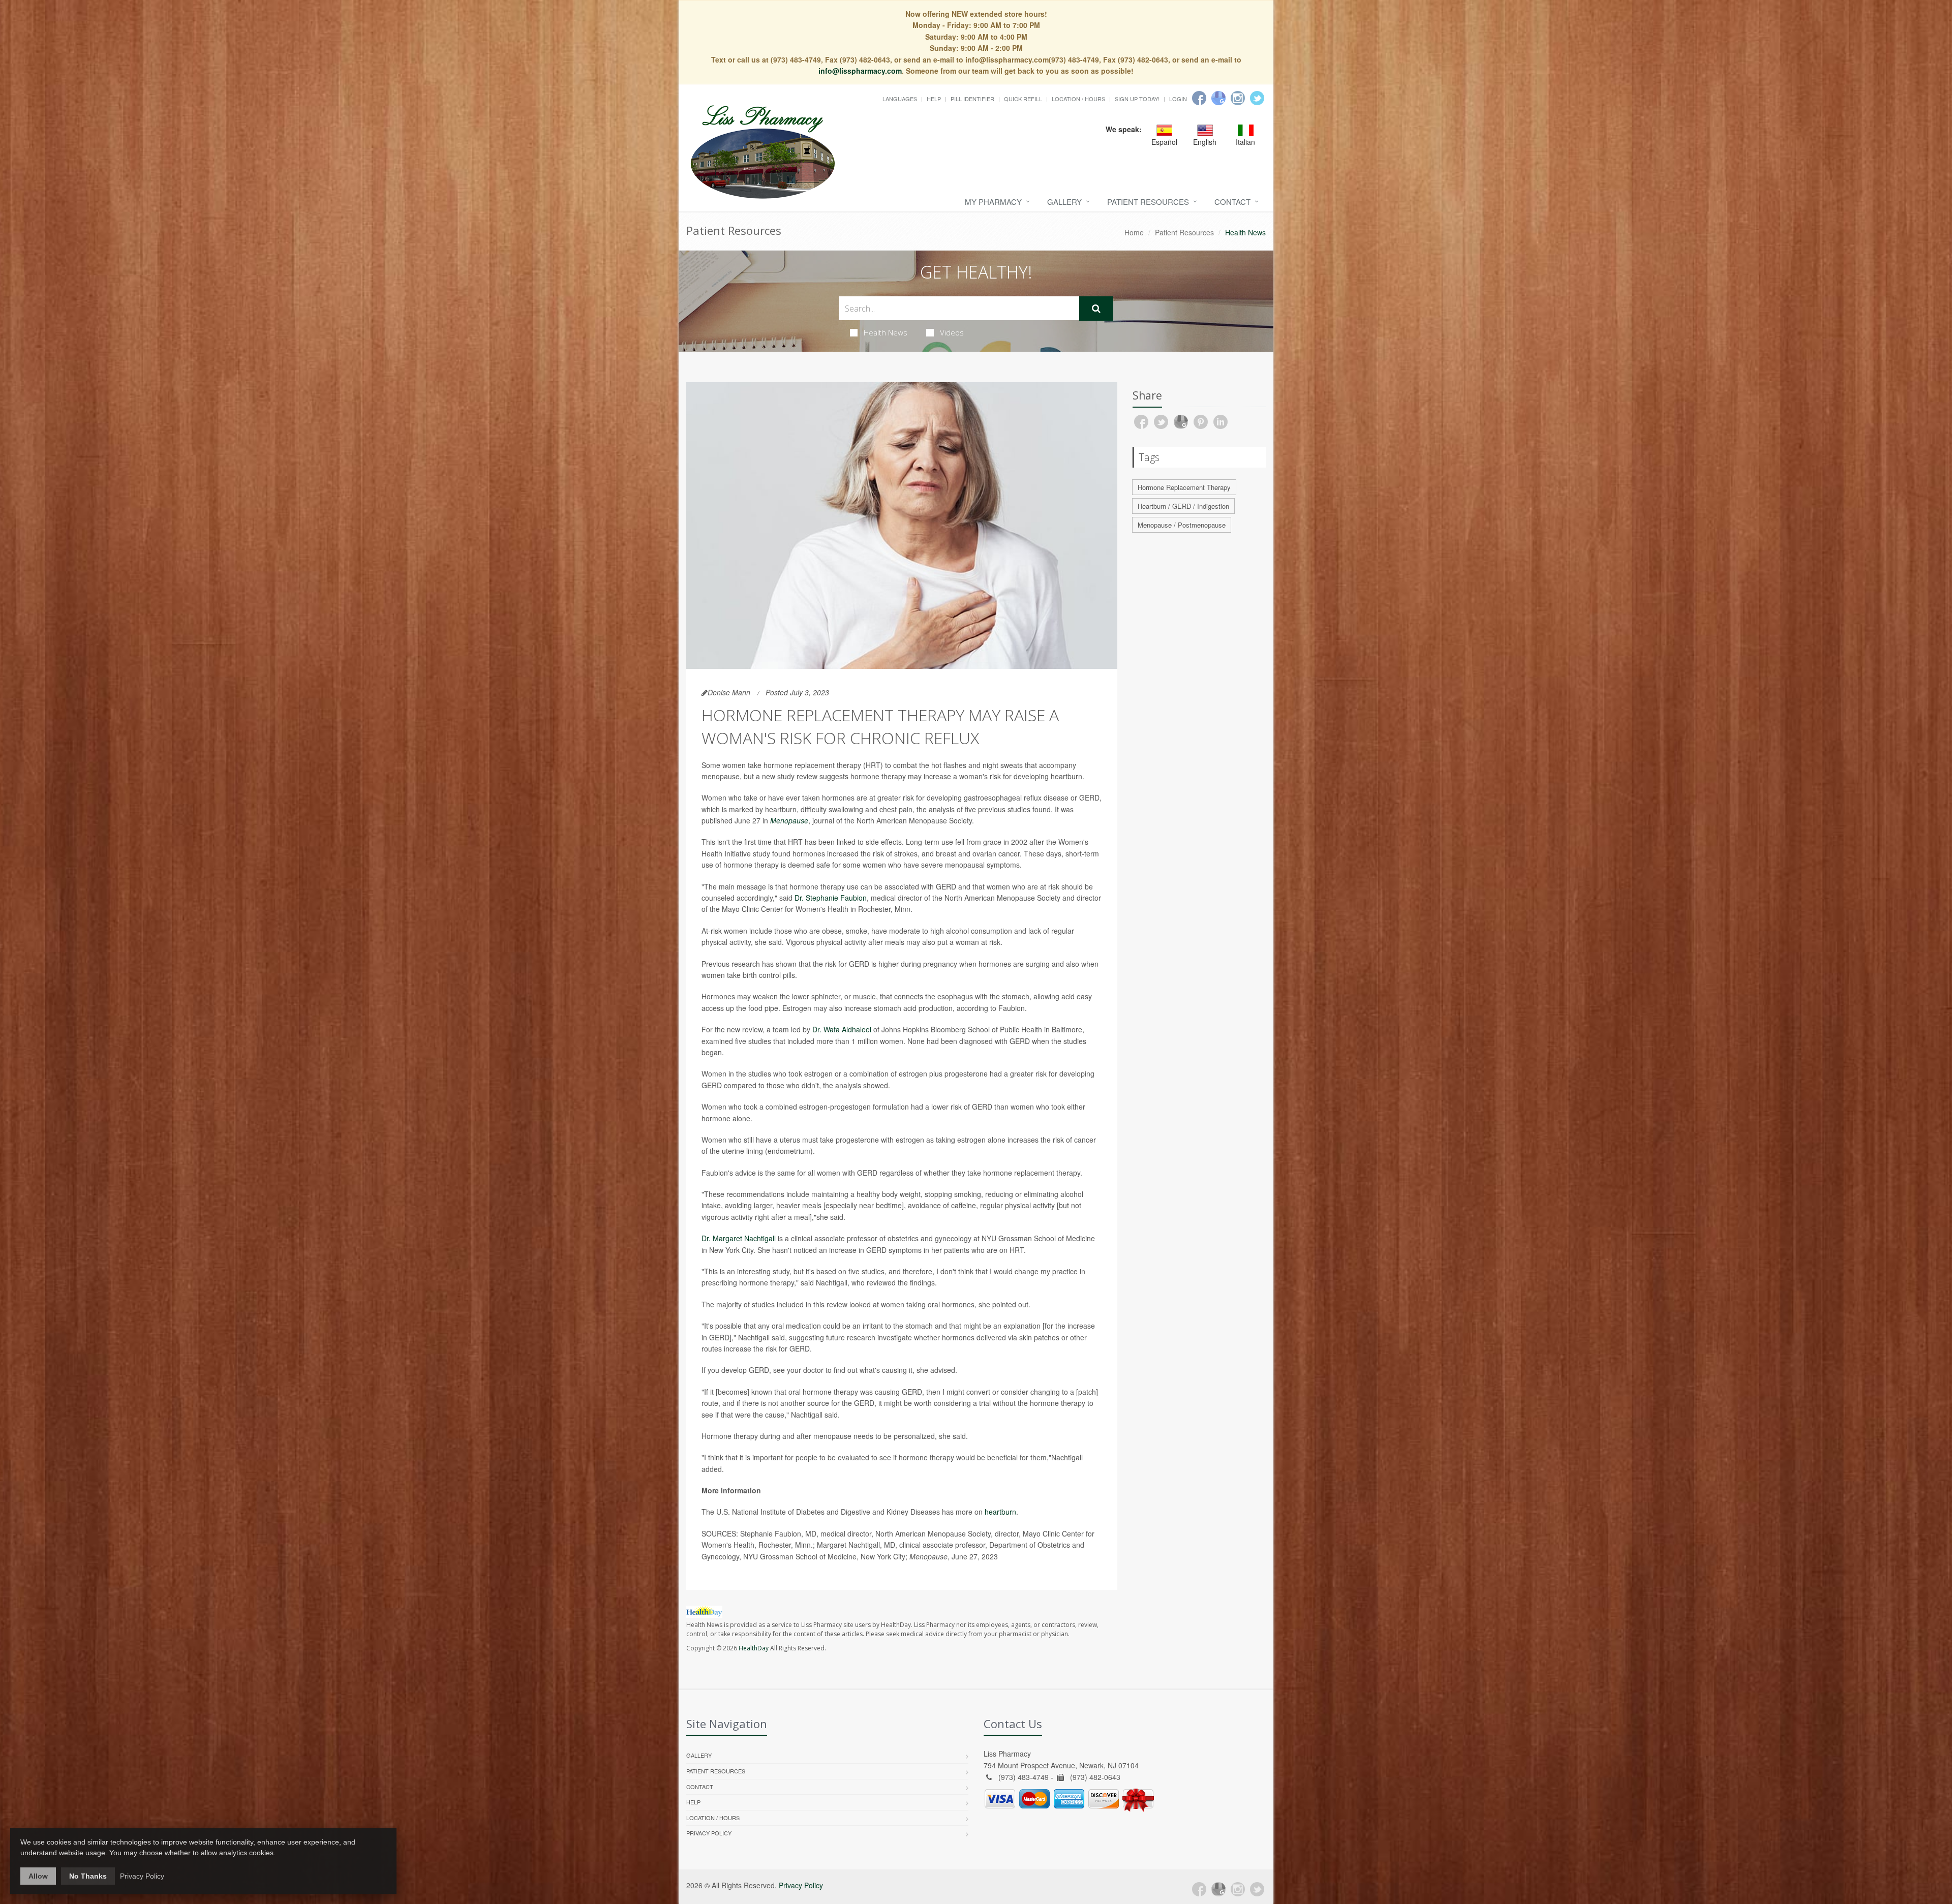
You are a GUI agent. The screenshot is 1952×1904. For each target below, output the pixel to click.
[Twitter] (1257, 98)
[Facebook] (1199, 98)
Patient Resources (1148, 202)
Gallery (1064, 202)
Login (1178, 99)
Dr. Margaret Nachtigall (740, 1238)
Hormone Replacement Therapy (1184, 487)
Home (1134, 232)
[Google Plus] (1218, 1889)
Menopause (789, 820)
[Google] (1218, 98)
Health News (886, 332)
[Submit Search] (1096, 309)
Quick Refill (1023, 99)
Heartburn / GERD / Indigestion (1183, 506)
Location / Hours (1078, 99)
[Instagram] (1238, 98)
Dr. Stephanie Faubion (831, 898)
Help (934, 99)
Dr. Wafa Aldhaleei (842, 1029)
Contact (1232, 202)
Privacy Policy (709, 1833)
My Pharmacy (993, 202)
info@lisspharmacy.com (860, 71)
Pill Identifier (972, 99)
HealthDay (754, 1648)
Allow (38, 1876)
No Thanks (88, 1876)
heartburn (1000, 1512)
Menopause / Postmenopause (1182, 525)
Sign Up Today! (1137, 99)
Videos (952, 332)
